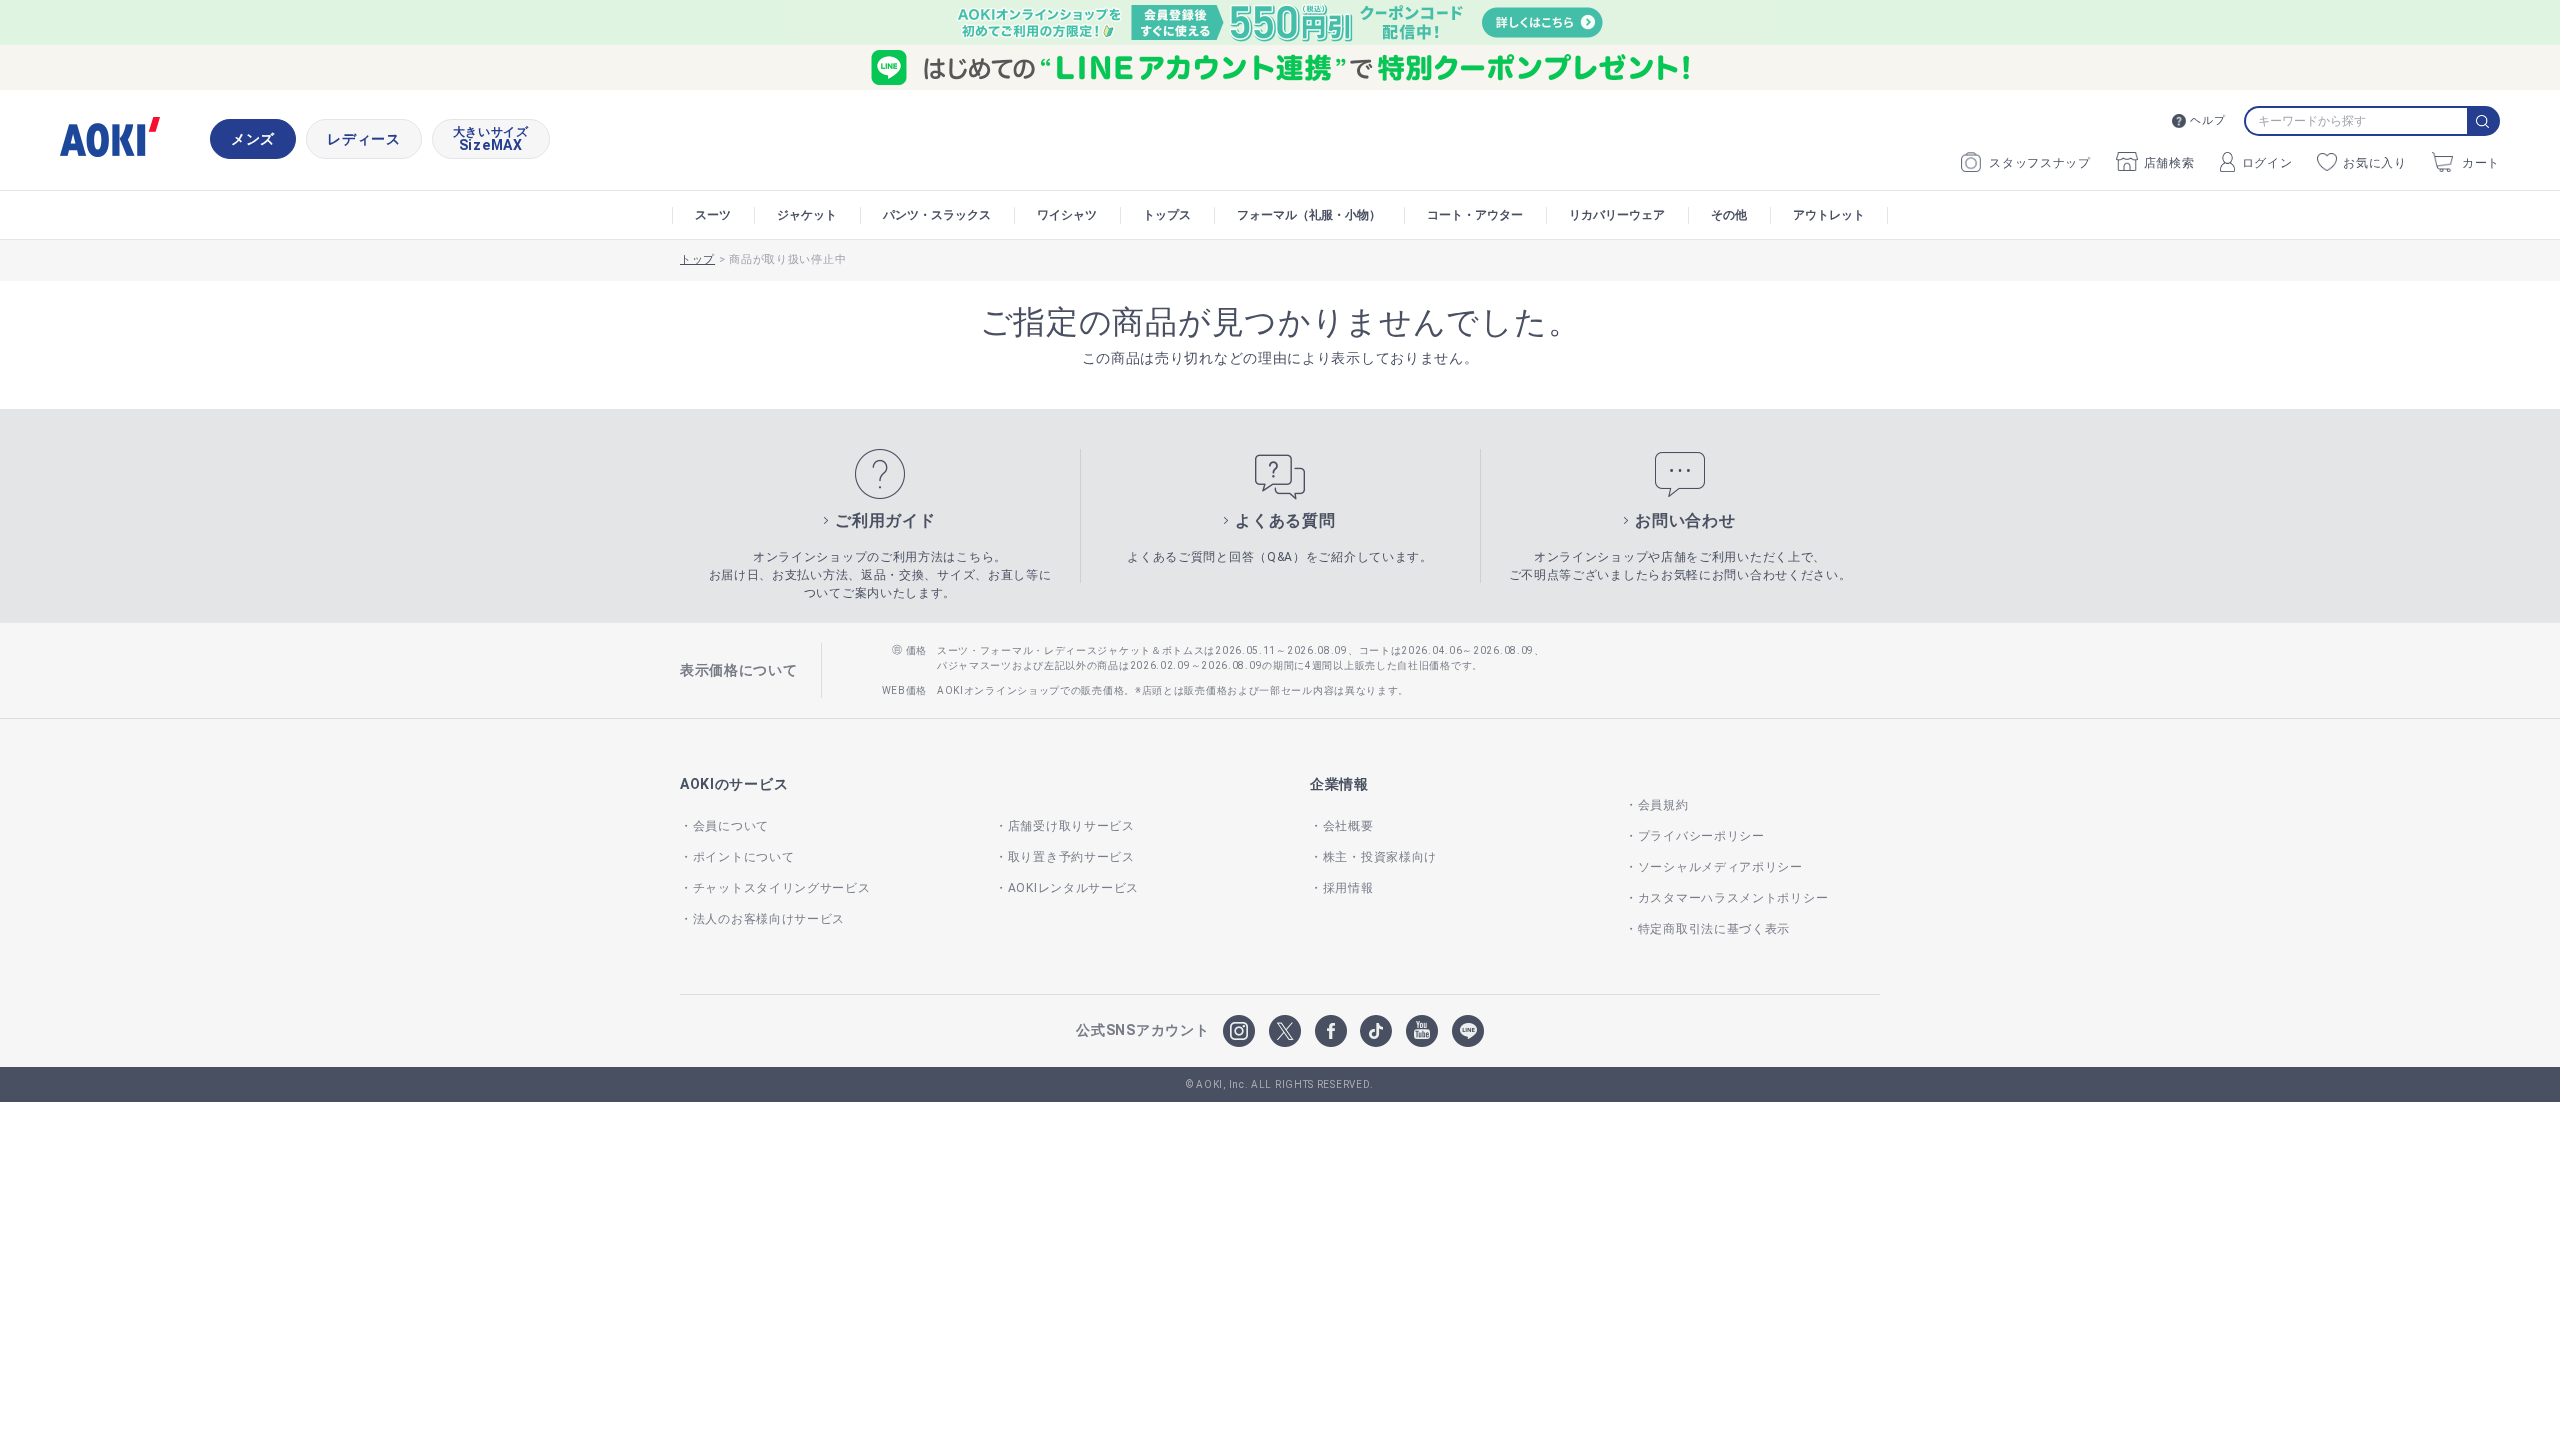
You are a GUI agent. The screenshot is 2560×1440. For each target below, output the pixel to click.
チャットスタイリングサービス (782, 888)
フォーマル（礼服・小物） (1309, 215)
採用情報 (1348, 888)
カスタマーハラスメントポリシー (1733, 898)
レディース (364, 139)
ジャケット (807, 215)
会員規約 (1663, 805)
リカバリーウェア (1617, 215)
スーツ (713, 215)
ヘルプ (2207, 120)
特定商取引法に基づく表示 (1714, 929)
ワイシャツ (1067, 215)
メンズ (253, 139)
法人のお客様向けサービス (769, 919)
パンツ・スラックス (937, 215)
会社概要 (1348, 826)
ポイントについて (743, 857)
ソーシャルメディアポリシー (1720, 867)
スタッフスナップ (2040, 163)
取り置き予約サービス (1071, 857)
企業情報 (1339, 784)
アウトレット (1829, 215)
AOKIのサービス (734, 784)
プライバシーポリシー (1701, 836)
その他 (1729, 215)
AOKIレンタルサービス (1073, 888)
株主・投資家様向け (1380, 857)
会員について (731, 826)
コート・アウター (1475, 215)
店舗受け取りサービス (1071, 826)
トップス (1167, 215)
